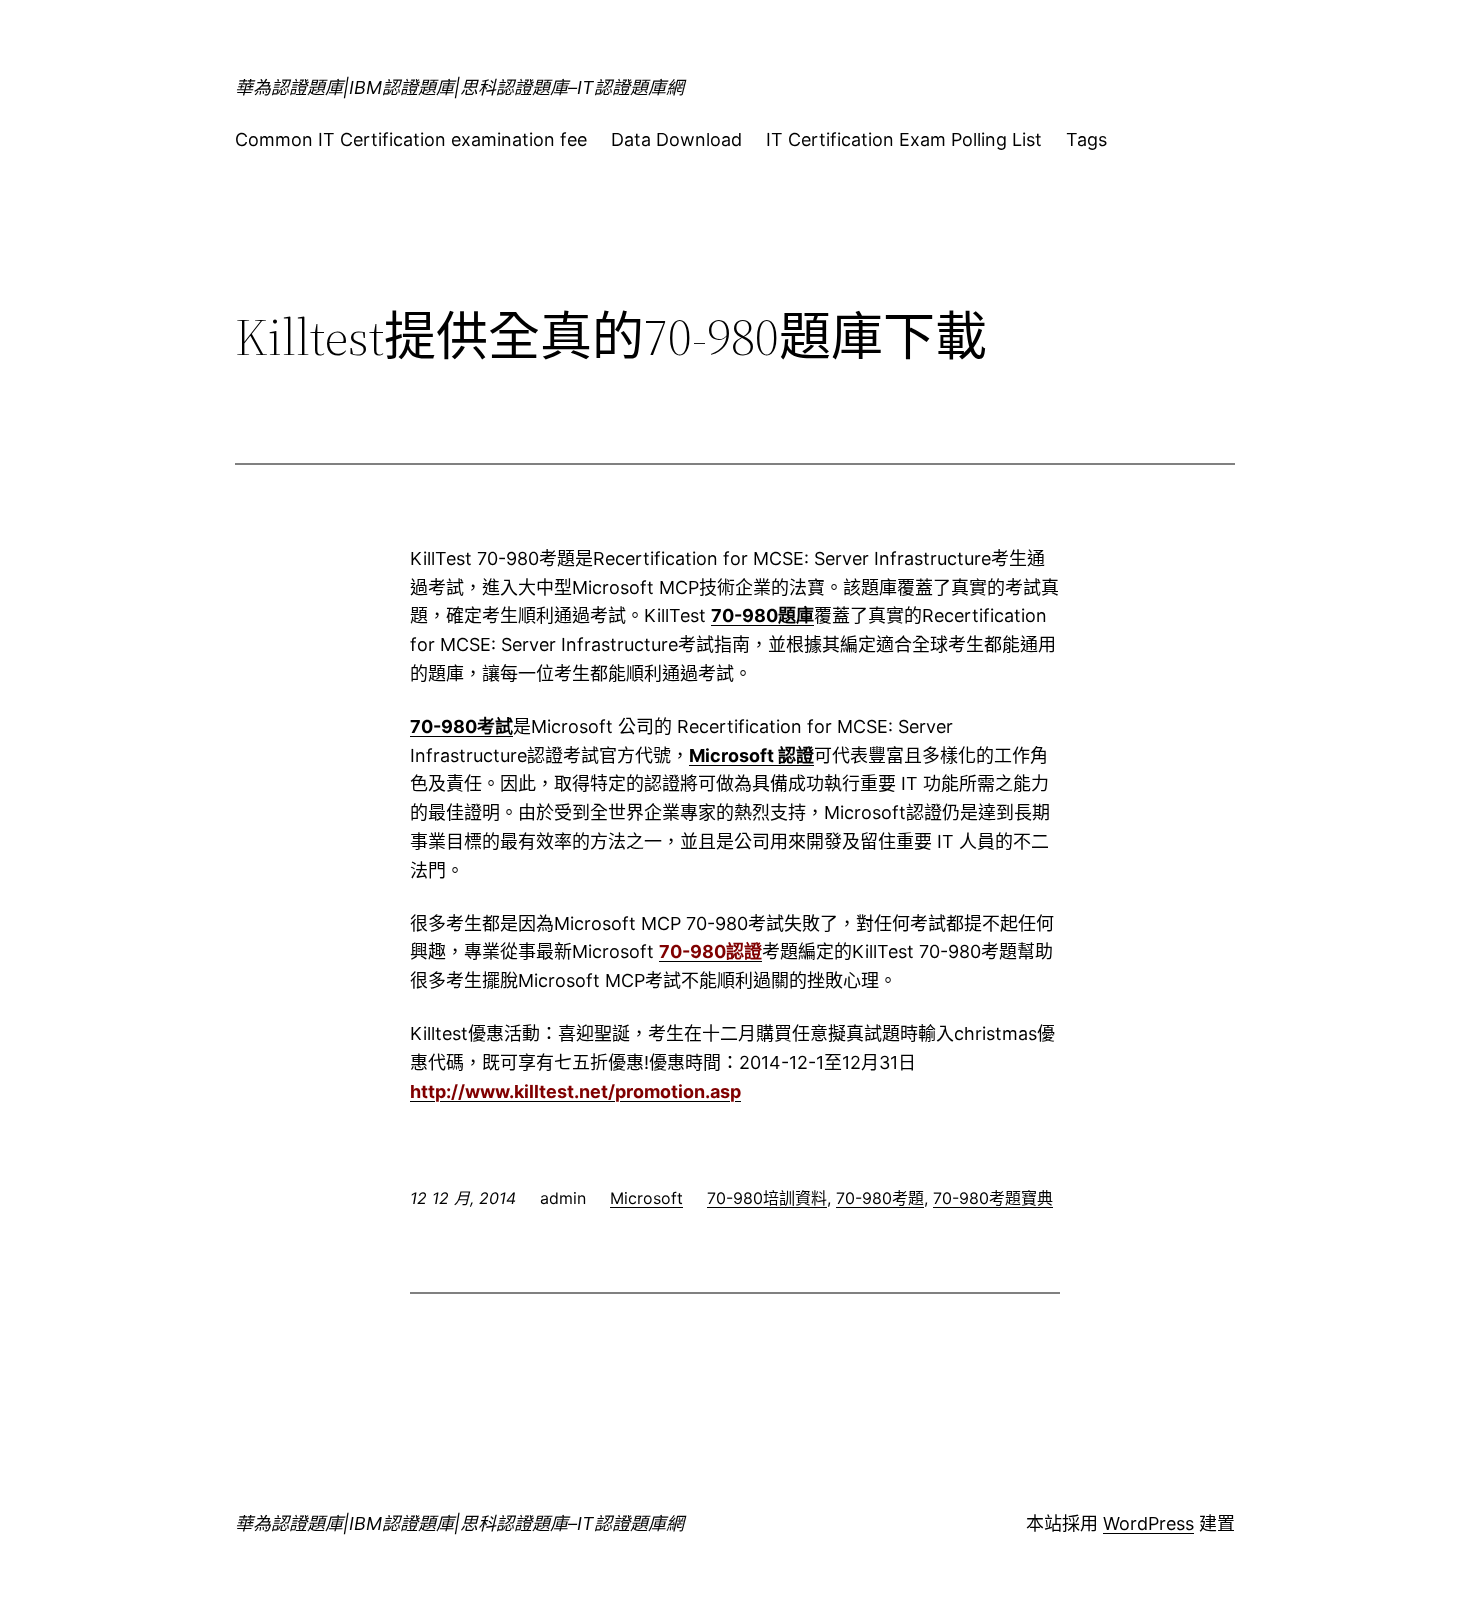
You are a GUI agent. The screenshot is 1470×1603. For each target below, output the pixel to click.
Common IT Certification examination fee (411, 139)
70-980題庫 (762, 615)
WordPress (1148, 1523)
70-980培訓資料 (767, 1198)
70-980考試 (461, 726)
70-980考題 (880, 1198)
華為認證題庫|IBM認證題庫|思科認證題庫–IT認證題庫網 (459, 87)
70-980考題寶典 (993, 1198)
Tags (1086, 139)
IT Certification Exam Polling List (904, 139)
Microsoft (646, 1198)
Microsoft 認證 (751, 755)
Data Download (676, 139)
